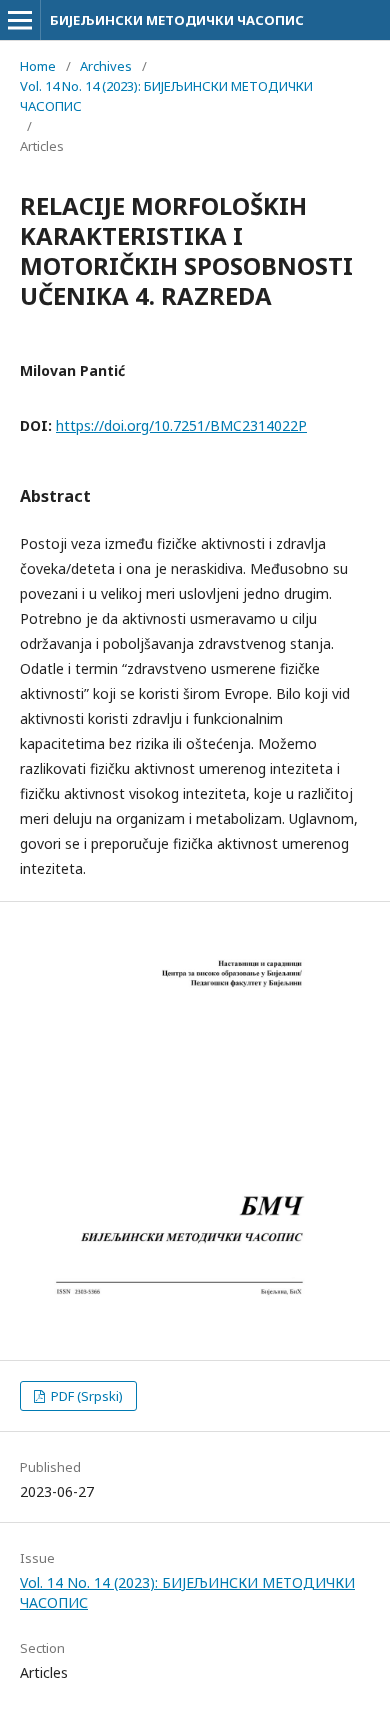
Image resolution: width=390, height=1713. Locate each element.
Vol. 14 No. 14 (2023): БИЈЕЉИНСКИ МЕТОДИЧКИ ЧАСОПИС (166, 96)
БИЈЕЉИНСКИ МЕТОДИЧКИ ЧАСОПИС (177, 20)
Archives (106, 66)
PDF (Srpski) (85, 1396)
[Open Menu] (20, 20)
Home (38, 66)
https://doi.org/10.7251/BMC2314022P (181, 425)
